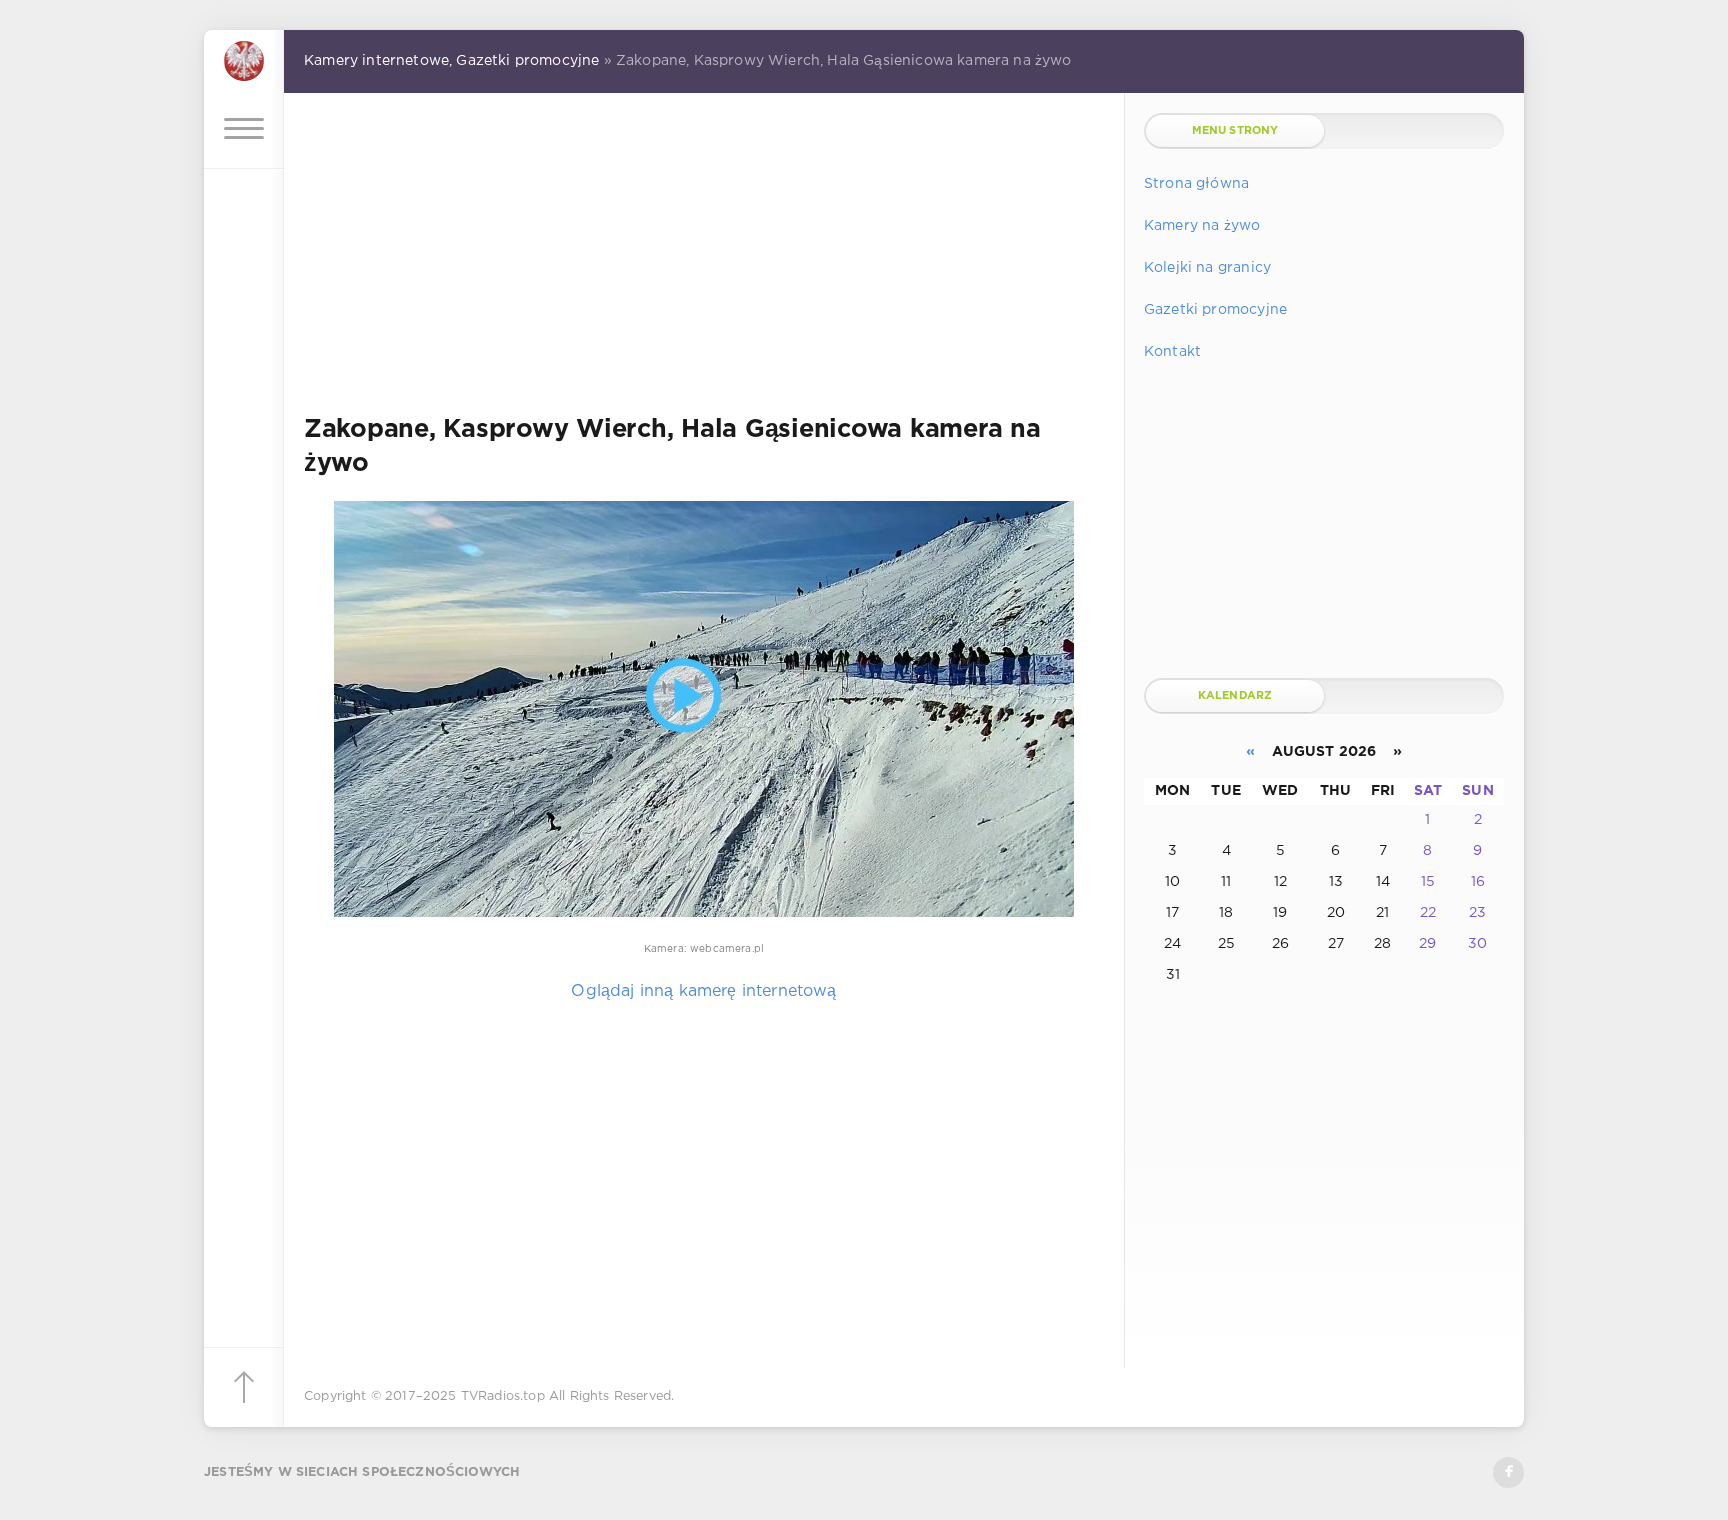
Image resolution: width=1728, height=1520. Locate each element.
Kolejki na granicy (1207, 268)
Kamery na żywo (1202, 226)
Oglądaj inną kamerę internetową (703, 991)
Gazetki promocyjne (1215, 310)
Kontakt (1172, 352)
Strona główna (1196, 184)
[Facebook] (1508, 1472)
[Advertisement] (704, 254)
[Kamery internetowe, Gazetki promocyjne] (244, 59)
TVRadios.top (503, 1396)
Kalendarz (1235, 696)
